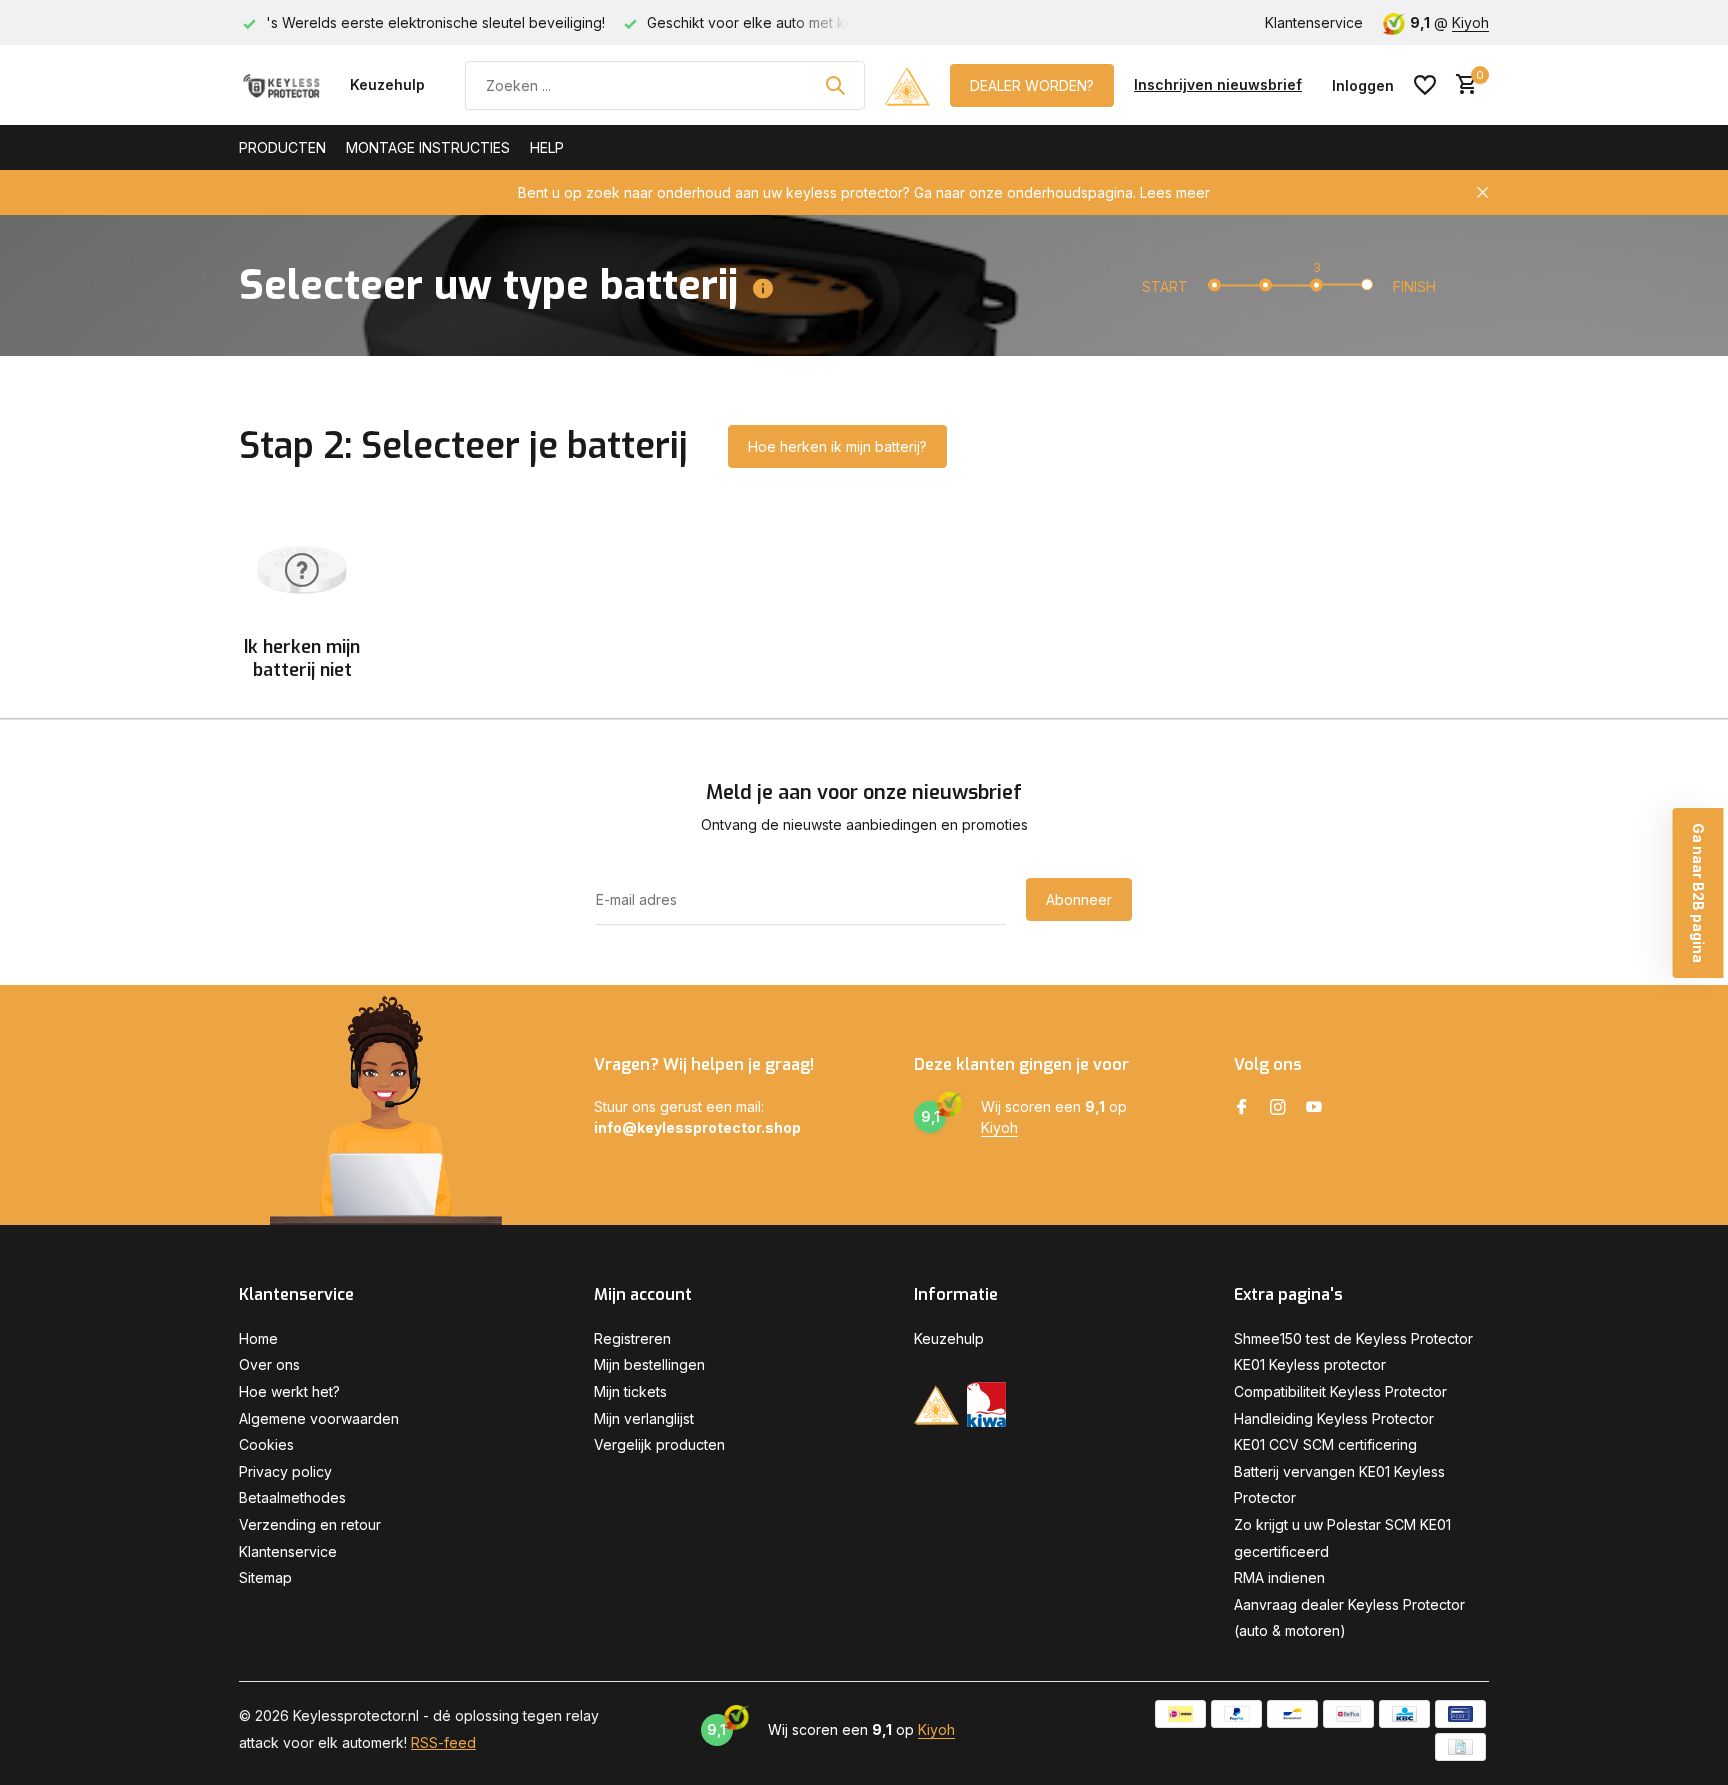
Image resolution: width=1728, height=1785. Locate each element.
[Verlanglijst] (1425, 85)
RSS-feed (443, 1742)
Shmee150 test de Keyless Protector (1353, 1338)
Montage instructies (428, 147)
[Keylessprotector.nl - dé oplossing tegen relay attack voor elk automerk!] (284, 85)
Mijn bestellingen (649, 1364)
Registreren (632, 1338)
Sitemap (265, 1577)
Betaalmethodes (292, 1497)
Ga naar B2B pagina (1698, 893)
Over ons (269, 1364)
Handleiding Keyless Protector (1334, 1418)
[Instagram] (1278, 1108)
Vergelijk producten (659, 1444)
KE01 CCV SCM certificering (1325, 1444)
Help (547, 147)
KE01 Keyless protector (1310, 1364)
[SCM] (907, 85)
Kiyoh (1470, 22)
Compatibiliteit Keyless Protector (1340, 1391)
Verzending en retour (310, 1524)
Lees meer (1175, 192)
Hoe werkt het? (289, 1391)
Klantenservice (1314, 22)
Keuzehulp (387, 84)
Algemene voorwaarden (319, 1418)
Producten (282, 147)
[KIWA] (986, 1404)
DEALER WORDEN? (1032, 85)
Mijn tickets (630, 1391)
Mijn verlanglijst (644, 1418)
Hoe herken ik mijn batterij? (837, 446)
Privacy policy (285, 1471)
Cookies (266, 1444)
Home (258, 1338)
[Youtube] (1314, 1108)
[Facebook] (1242, 1108)
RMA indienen (1279, 1577)
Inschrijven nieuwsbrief (1218, 84)
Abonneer (1079, 899)
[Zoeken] (835, 85)
